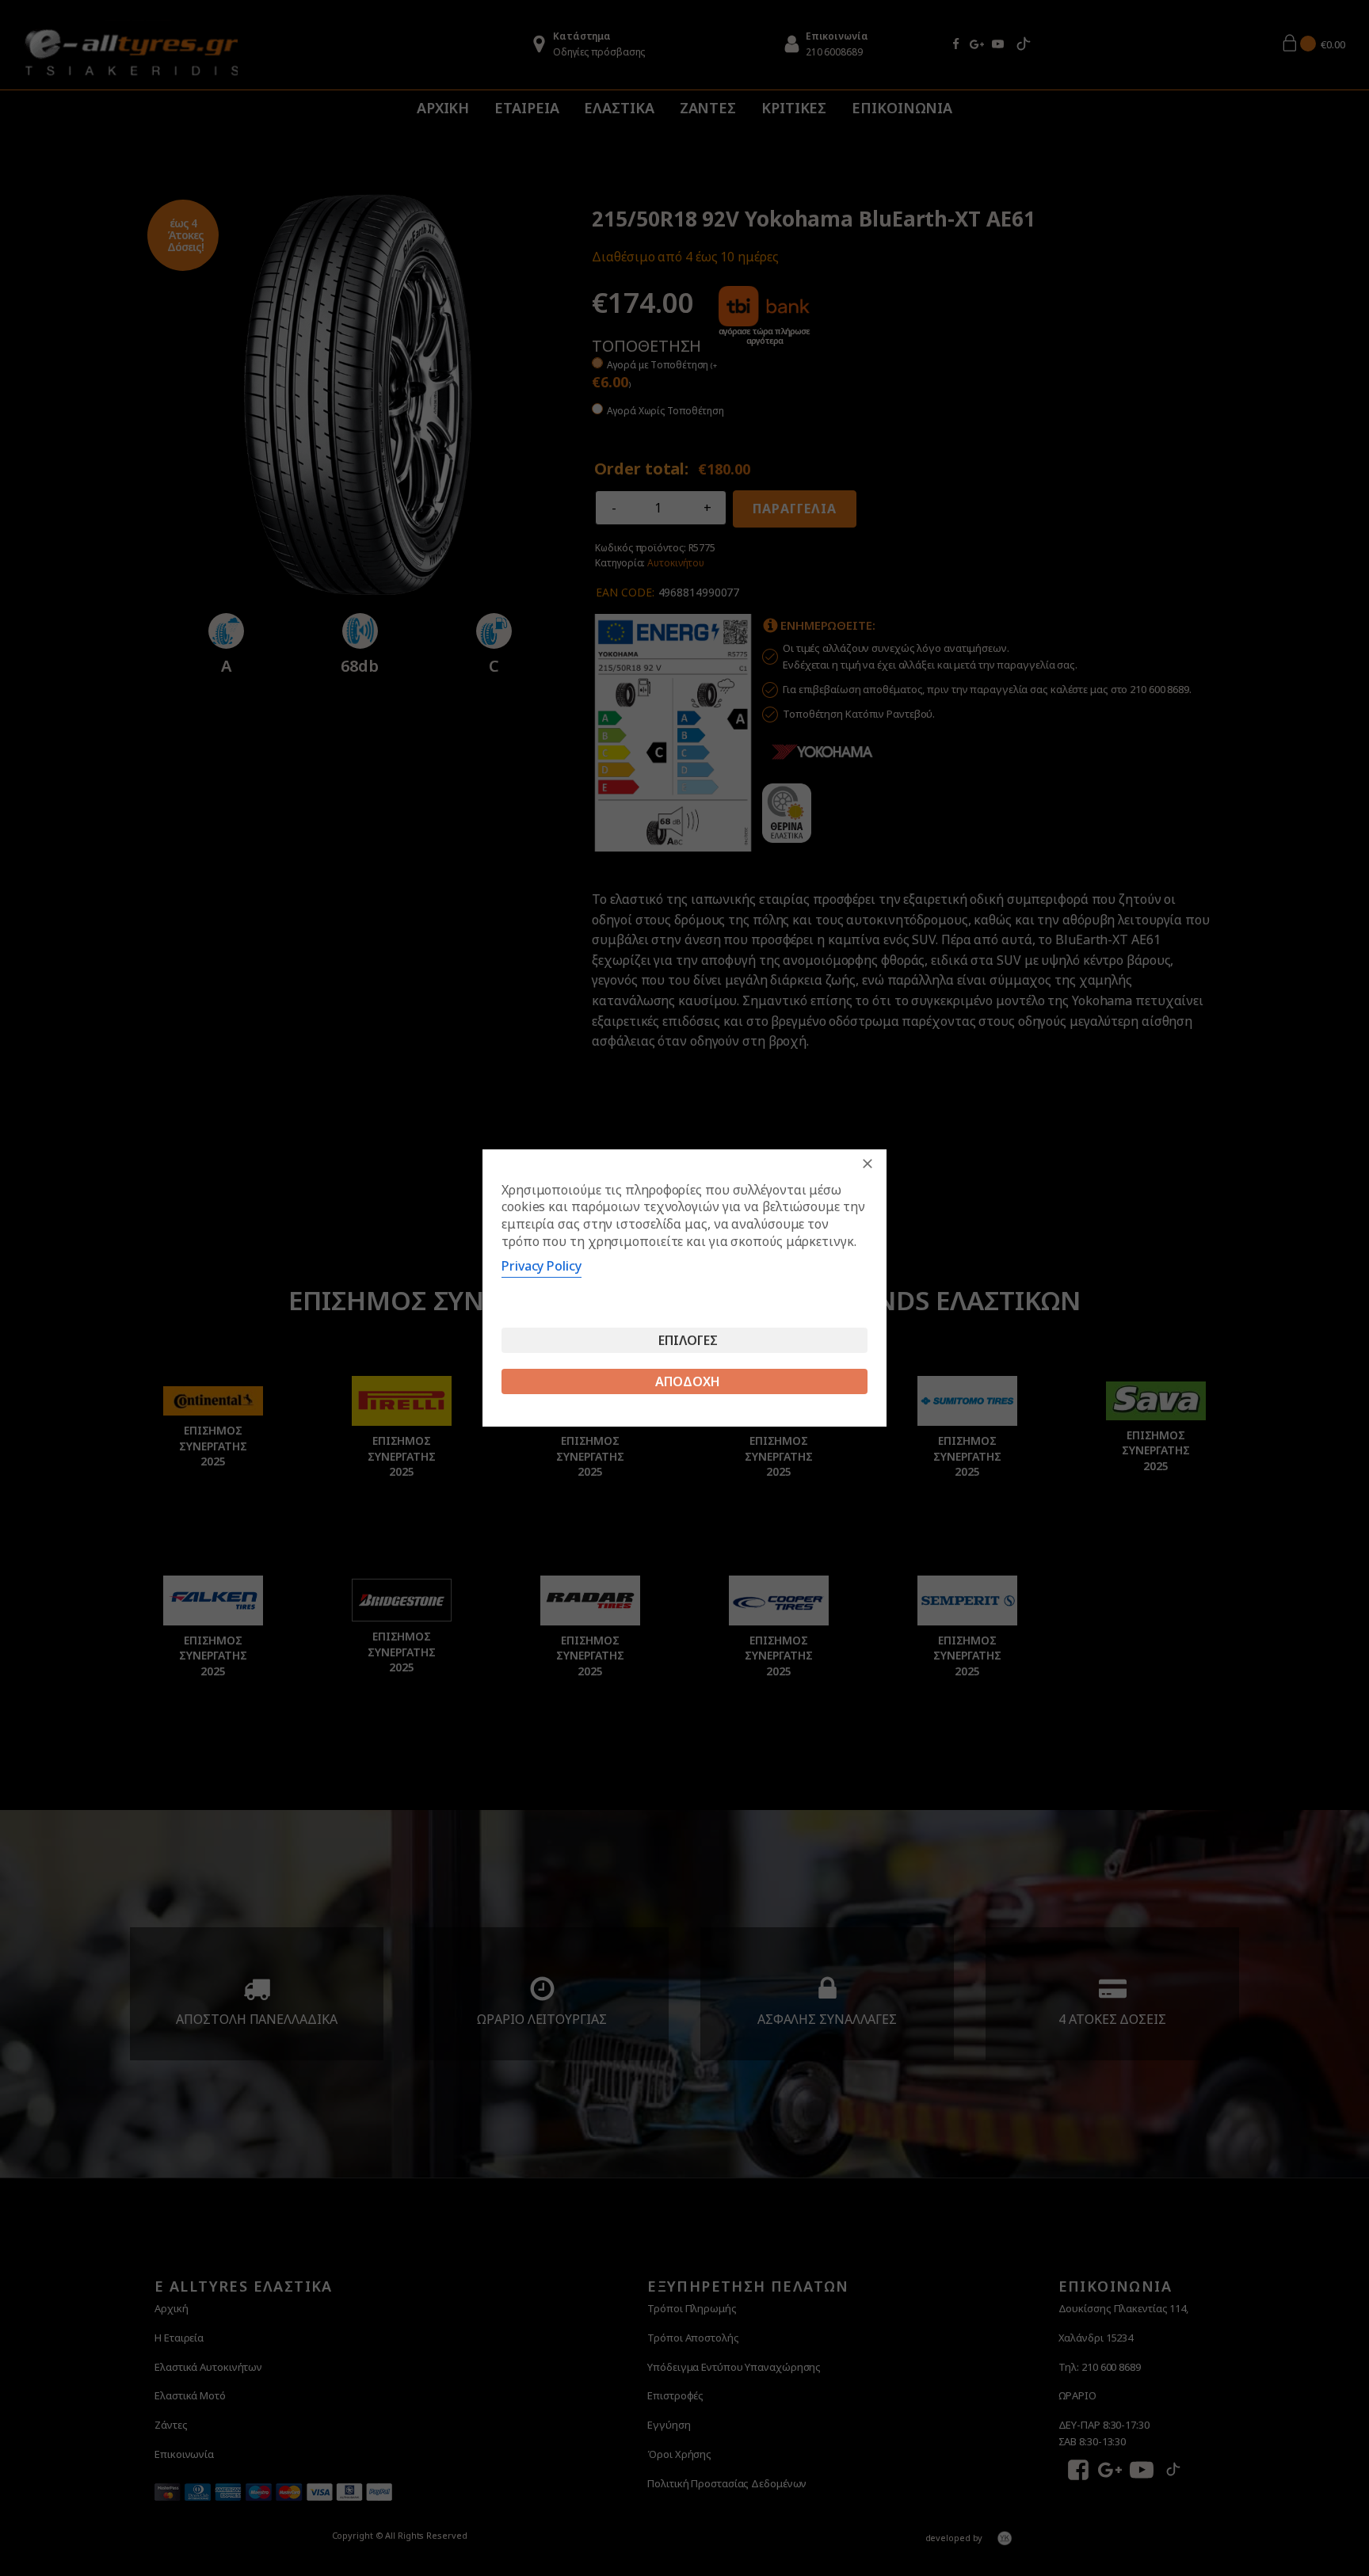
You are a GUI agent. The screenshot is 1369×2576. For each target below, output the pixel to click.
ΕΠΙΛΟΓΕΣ (688, 1340)
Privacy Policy (541, 1266)
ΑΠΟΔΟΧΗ (688, 1381)
